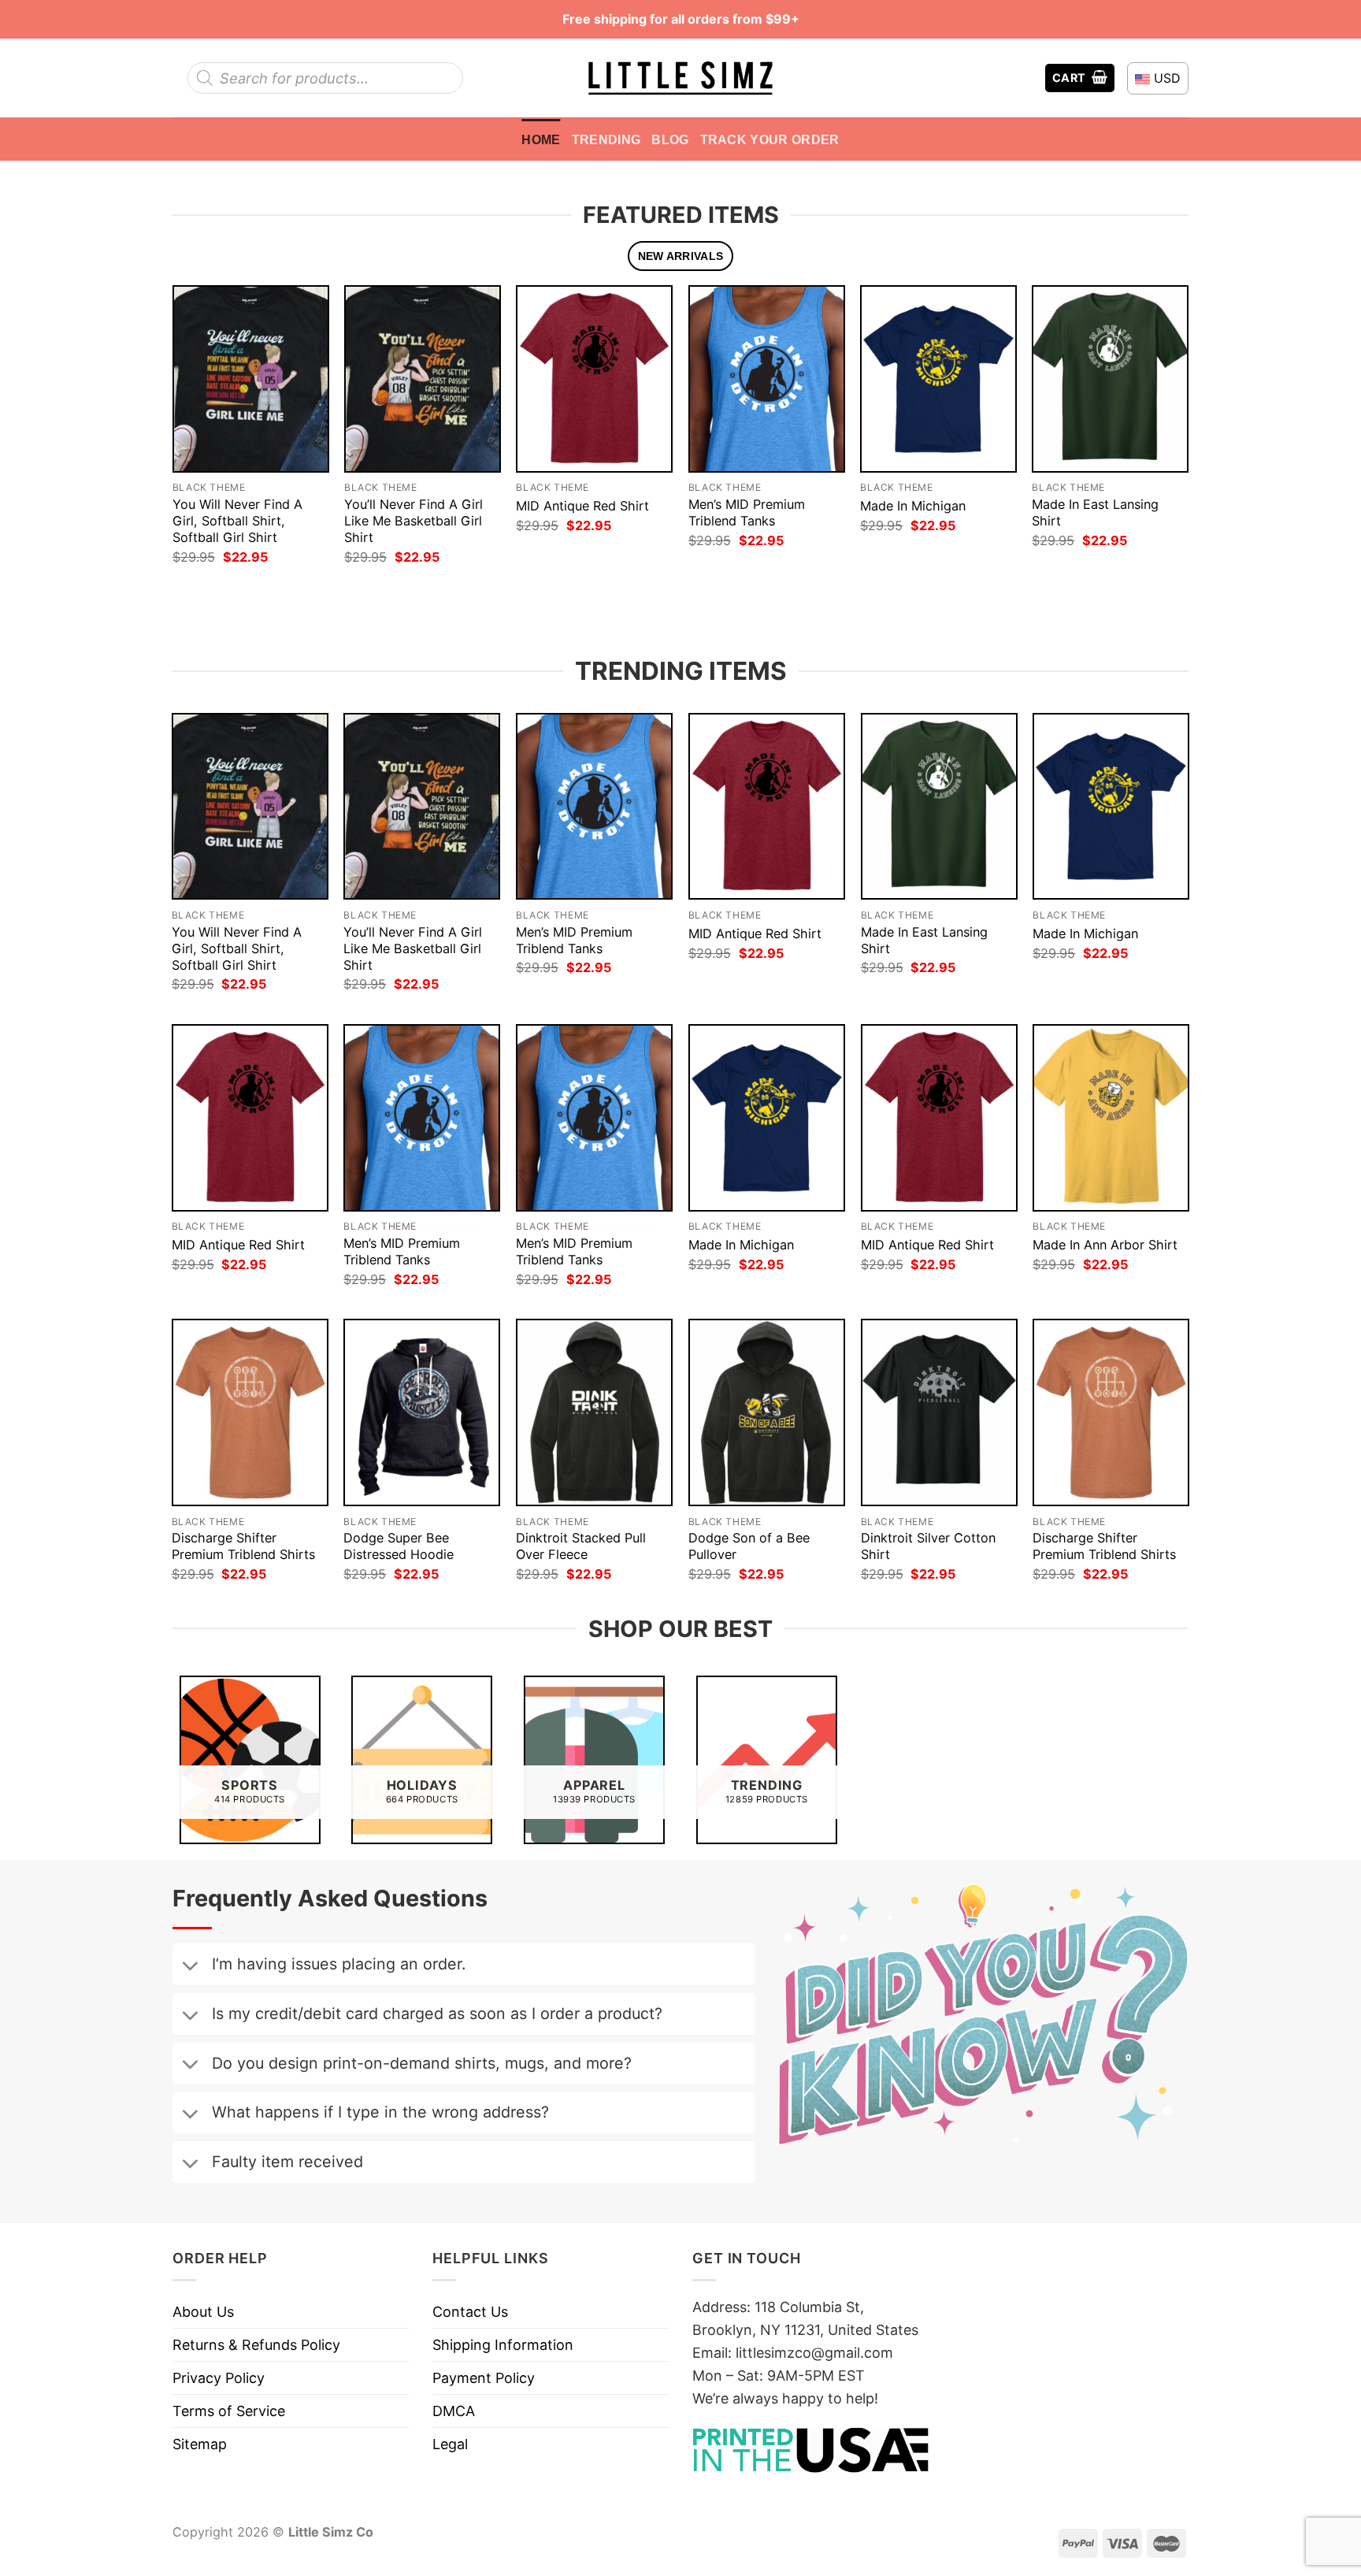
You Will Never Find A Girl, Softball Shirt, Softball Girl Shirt (237, 521)
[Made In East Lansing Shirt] (1110, 379)
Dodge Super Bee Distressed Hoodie (399, 1546)
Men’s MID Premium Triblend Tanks (747, 512)
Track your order (770, 139)
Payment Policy (484, 2378)
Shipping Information (503, 2345)
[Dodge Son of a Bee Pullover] (767, 1412)
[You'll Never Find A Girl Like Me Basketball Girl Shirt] (423, 379)
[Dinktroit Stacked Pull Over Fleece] (594, 1412)
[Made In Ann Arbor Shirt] (1111, 1118)
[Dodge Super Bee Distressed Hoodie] (422, 1412)
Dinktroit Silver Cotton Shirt (928, 1546)
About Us (203, 2312)
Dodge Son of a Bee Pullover (749, 1546)
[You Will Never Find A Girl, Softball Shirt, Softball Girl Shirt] (251, 379)
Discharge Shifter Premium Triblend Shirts (243, 1546)
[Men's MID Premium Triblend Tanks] (767, 379)
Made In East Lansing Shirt (1095, 512)
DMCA (454, 2411)
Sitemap (200, 2444)
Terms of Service (229, 2411)
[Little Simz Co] (680, 78)
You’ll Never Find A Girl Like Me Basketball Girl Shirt (413, 521)
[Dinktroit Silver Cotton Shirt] (939, 1412)
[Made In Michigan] (938, 379)
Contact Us (470, 2312)
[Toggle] (190, 1967)
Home (541, 139)
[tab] (680, 256)
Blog (670, 139)
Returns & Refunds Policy (256, 2345)
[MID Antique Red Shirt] (594, 379)
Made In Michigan (913, 506)
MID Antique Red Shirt (582, 506)
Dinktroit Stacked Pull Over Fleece (581, 1546)
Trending (606, 139)
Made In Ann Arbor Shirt (1105, 1245)
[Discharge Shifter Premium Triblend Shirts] (250, 1412)
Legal (450, 2444)
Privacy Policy (219, 2378)
